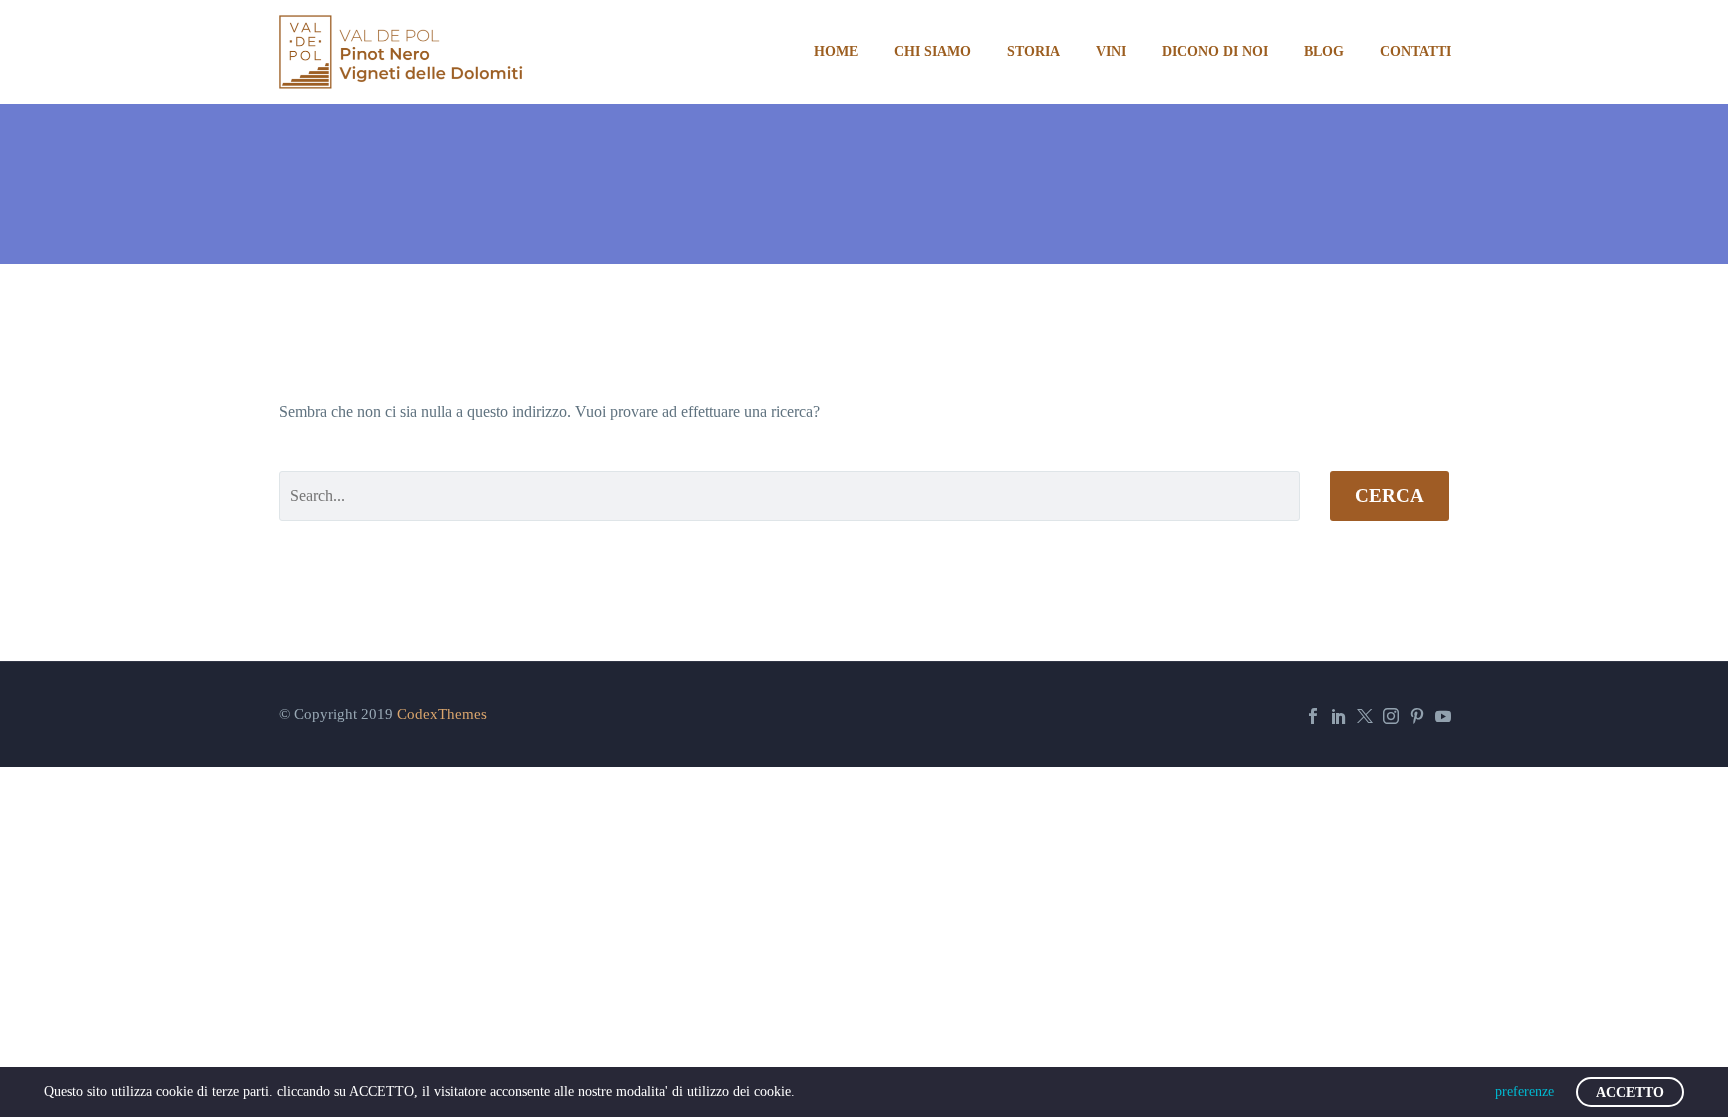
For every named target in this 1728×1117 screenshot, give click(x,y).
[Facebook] (1313, 716)
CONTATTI (1415, 51)
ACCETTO (1630, 1092)
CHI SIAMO (932, 51)
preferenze (1524, 1091)
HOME (836, 51)
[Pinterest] (1417, 716)
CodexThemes (442, 714)
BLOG (1324, 51)
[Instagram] (1391, 716)
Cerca (1389, 495)
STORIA (1033, 51)
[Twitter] (1365, 716)
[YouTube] (1443, 716)
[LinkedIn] (1339, 716)
